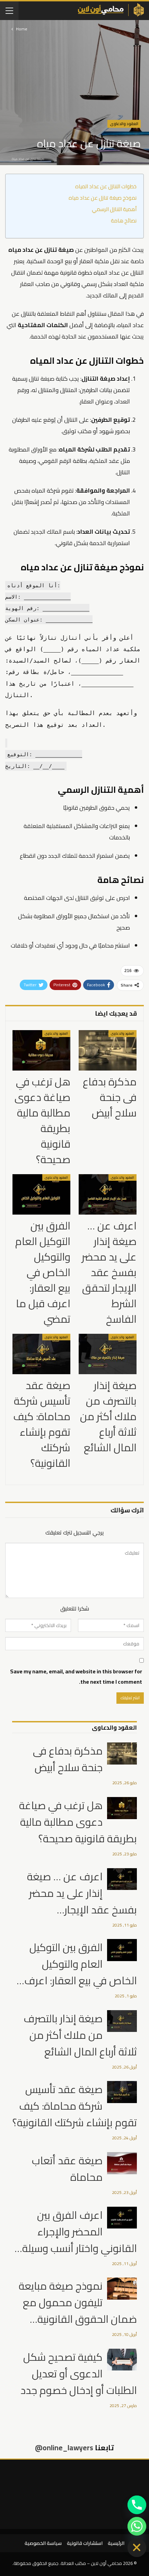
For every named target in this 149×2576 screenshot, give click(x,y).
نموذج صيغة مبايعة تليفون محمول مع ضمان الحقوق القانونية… (78, 2302)
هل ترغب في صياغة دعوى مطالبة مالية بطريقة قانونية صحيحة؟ (78, 1822)
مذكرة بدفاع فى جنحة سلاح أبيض (68, 1759)
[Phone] (137, 2505)
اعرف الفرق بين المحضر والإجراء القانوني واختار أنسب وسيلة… (76, 2232)
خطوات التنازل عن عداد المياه (106, 187)
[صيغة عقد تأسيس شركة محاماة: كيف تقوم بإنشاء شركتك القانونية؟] (41, 1354)
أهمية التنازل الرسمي (114, 210)
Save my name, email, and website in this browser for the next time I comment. (76, 1676)
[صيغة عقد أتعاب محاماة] (122, 2163)
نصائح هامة (124, 221)
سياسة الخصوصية (43, 2543)
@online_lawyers (64, 2448)
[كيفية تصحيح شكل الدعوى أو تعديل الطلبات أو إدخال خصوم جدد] (122, 2360)
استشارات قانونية (85, 2543)
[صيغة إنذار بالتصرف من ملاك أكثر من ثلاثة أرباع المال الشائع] (108, 1354)
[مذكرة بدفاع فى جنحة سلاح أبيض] (108, 1050)
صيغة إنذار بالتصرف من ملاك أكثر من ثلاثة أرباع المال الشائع (80, 2035)
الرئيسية (116, 2543)
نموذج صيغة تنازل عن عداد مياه (103, 198)
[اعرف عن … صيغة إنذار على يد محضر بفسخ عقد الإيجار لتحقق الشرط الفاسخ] (108, 1194)
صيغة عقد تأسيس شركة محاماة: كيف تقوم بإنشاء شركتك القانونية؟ (75, 2106)
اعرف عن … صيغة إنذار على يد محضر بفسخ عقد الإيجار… (82, 1893)
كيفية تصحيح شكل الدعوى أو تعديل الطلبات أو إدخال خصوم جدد (79, 2374)
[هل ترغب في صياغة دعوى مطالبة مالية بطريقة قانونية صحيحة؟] (41, 1050)
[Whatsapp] (137, 2526)
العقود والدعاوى (124, 124)
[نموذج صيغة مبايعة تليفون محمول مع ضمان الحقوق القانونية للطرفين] (122, 2289)
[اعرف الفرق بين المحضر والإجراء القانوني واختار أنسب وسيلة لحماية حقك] (122, 2218)
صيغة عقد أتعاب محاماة (67, 2169)
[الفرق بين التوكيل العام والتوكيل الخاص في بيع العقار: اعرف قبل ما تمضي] (41, 1194)
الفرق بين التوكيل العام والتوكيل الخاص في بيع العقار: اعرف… (77, 1964)
